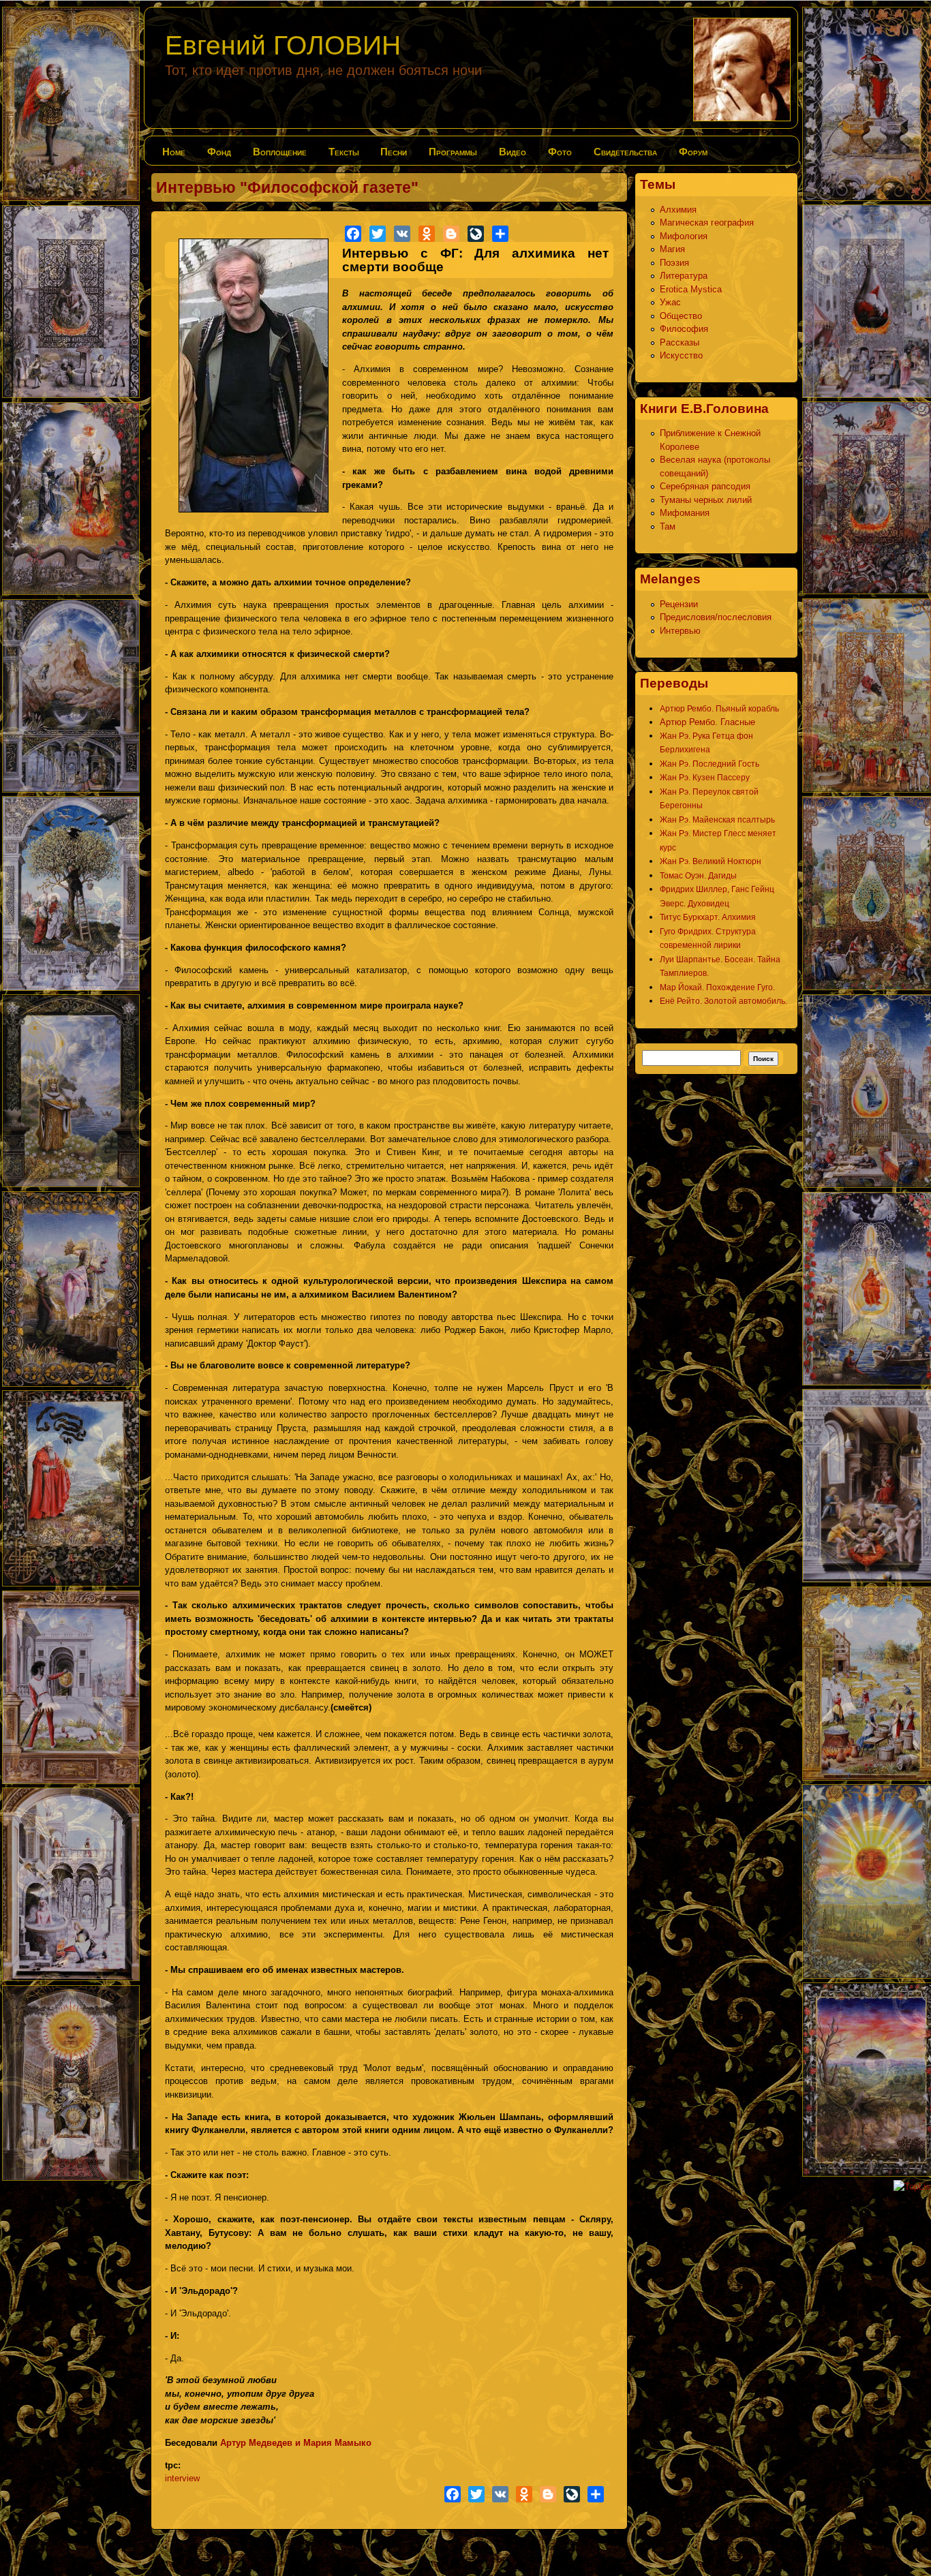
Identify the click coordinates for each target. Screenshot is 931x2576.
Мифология (684, 236)
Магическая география (707, 223)
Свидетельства (625, 152)
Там (668, 526)
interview (182, 2478)
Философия (684, 329)
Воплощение (280, 152)
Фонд (219, 152)
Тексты (344, 152)
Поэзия (674, 263)
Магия (672, 249)
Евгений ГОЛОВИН (283, 45)
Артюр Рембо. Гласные (707, 722)
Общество (681, 316)
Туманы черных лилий (706, 500)
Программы (453, 152)
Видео (513, 152)
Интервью (680, 631)
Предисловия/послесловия (716, 617)
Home (174, 152)
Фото (560, 152)
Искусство (681, 355)
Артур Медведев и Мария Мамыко (296, 2443)
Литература (684, 276)
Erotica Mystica (691, 289)
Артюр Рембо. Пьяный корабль (719, 709)
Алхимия (678, 210)
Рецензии (679, 604)
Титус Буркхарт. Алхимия (708, 917)
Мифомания (685, 513)
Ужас (670, 302)
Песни (394, 152)
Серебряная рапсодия (705, 486)
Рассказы (680, 342)
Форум (693, 152)
